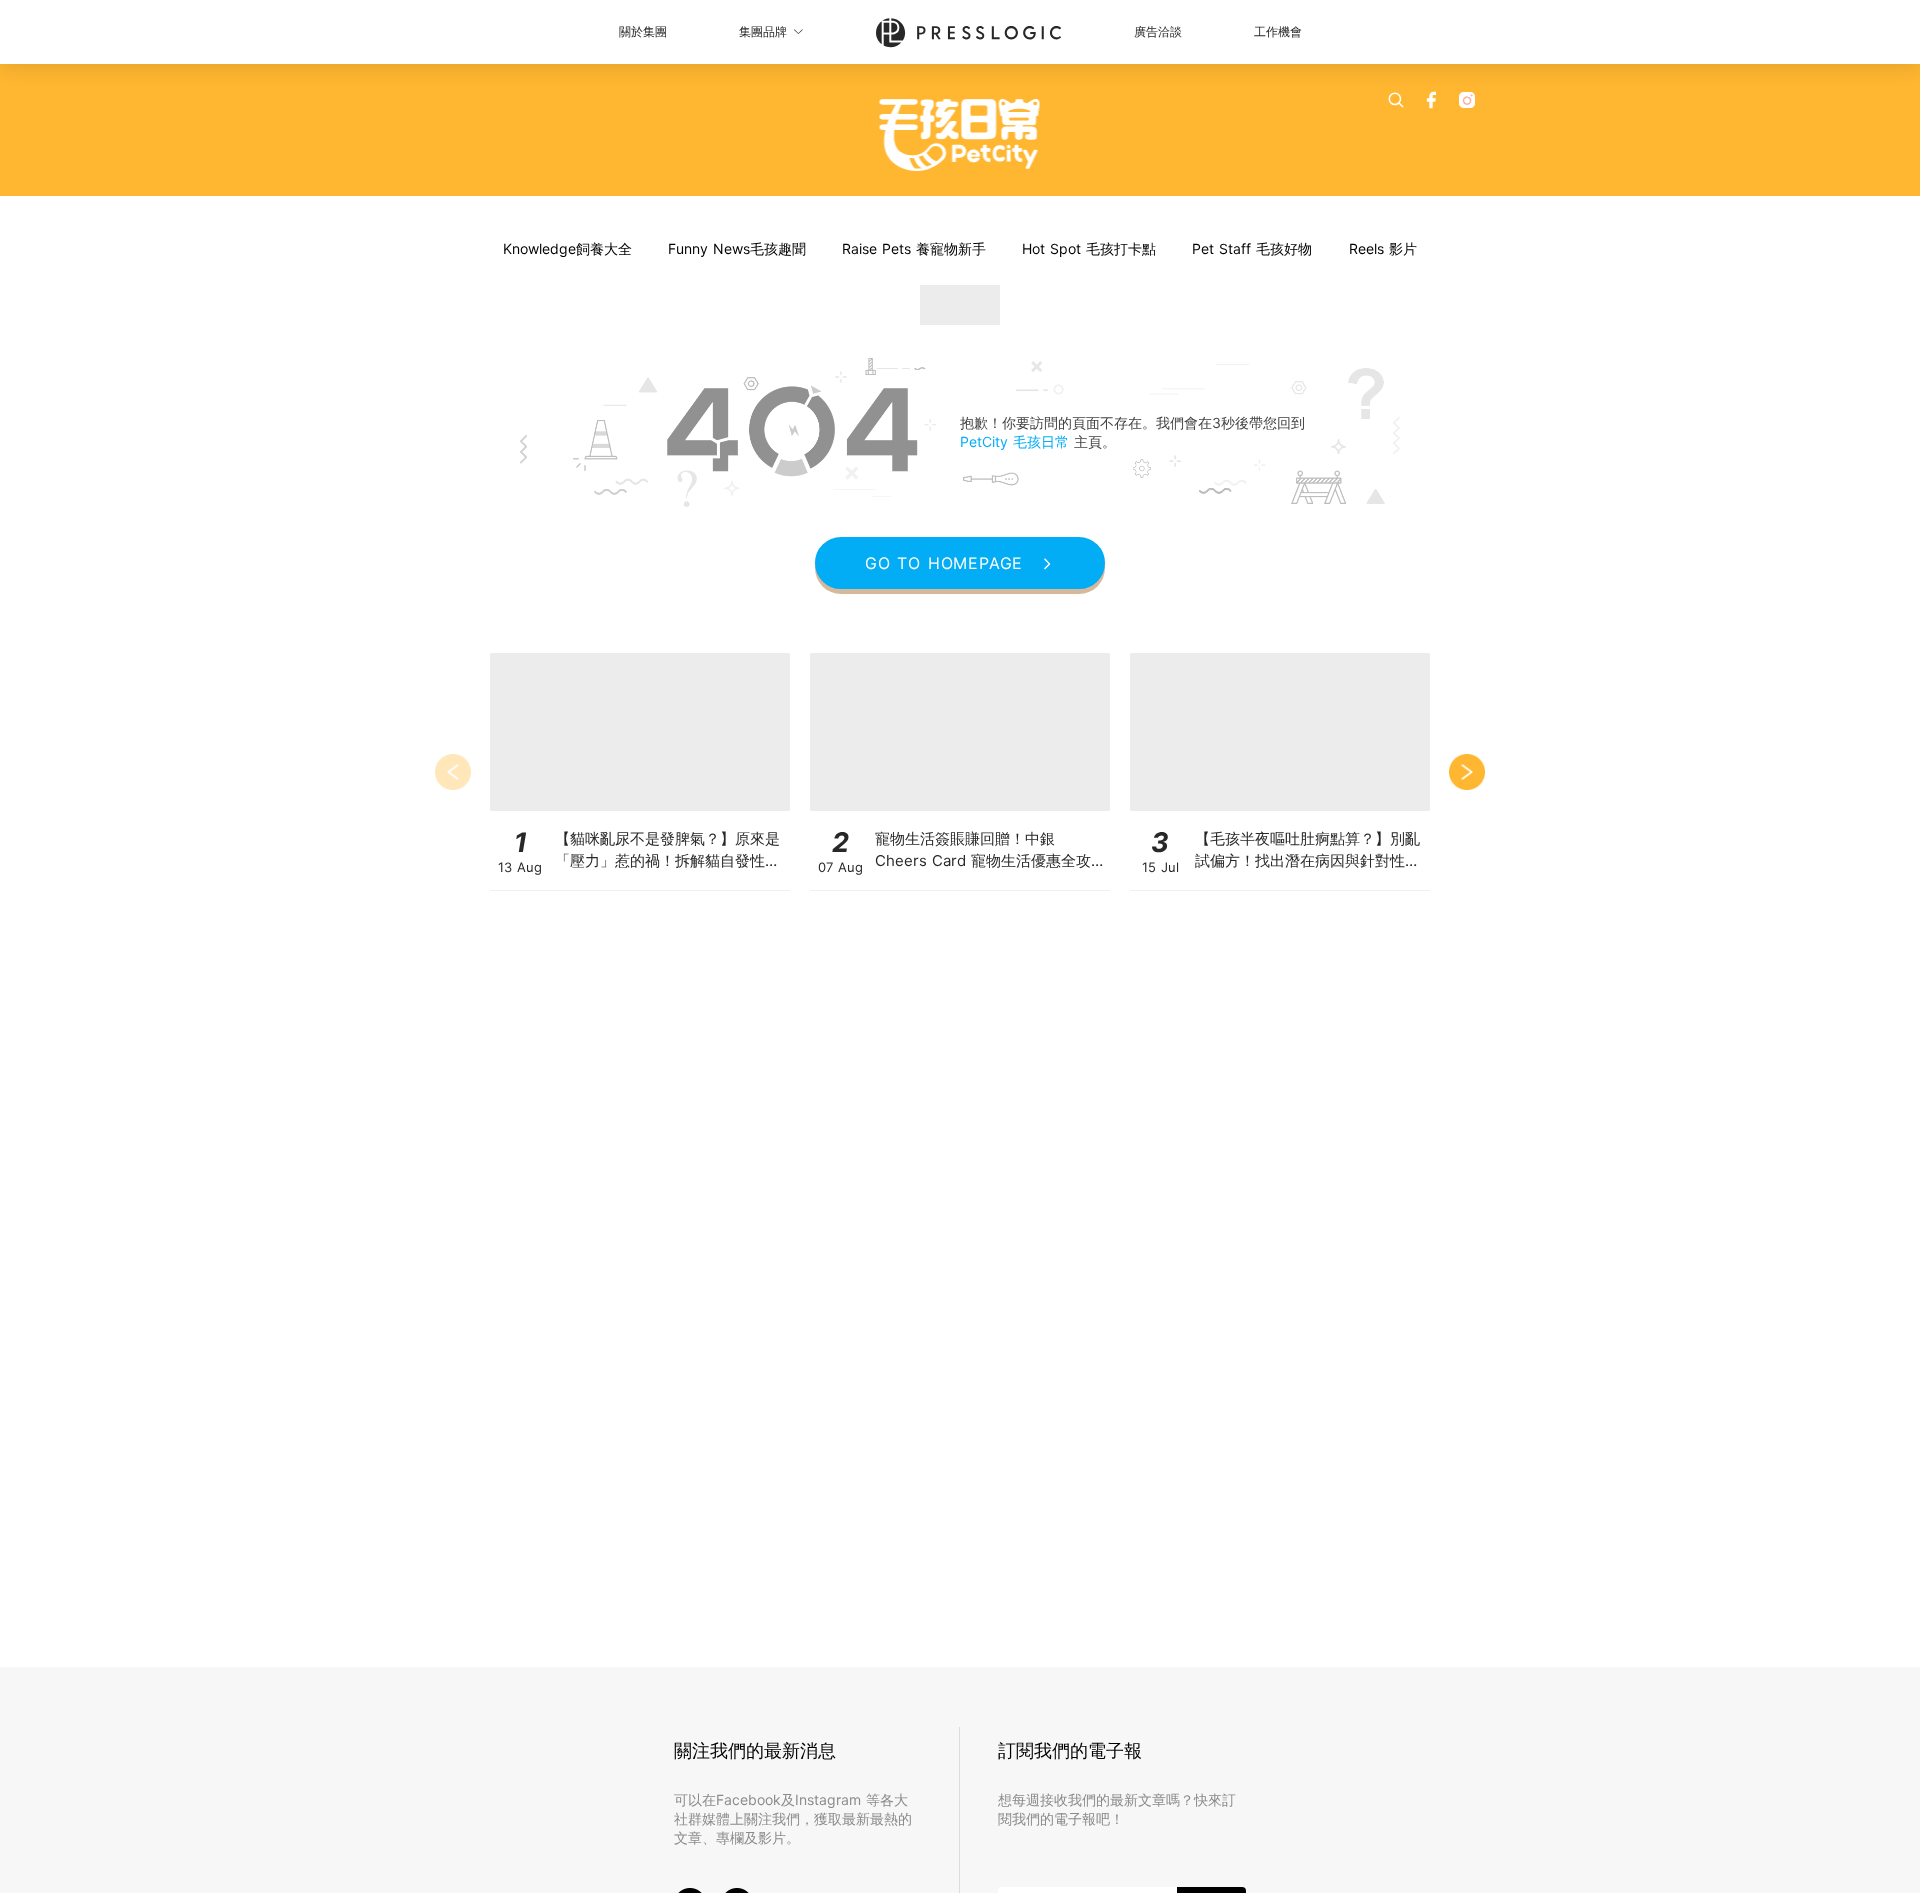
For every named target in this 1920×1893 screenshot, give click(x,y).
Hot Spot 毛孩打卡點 (1089, 248)
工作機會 (1278, 31)
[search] (1396, 100)
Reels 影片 (1383, 248)
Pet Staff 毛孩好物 (1252, 248)
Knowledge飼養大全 (567, 248)
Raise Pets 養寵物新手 (914, 248)
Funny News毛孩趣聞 (737, 248)
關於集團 (643, 31)
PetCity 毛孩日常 (1017, 441)
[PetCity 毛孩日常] (960, 135)
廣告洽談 (1158, 31)
